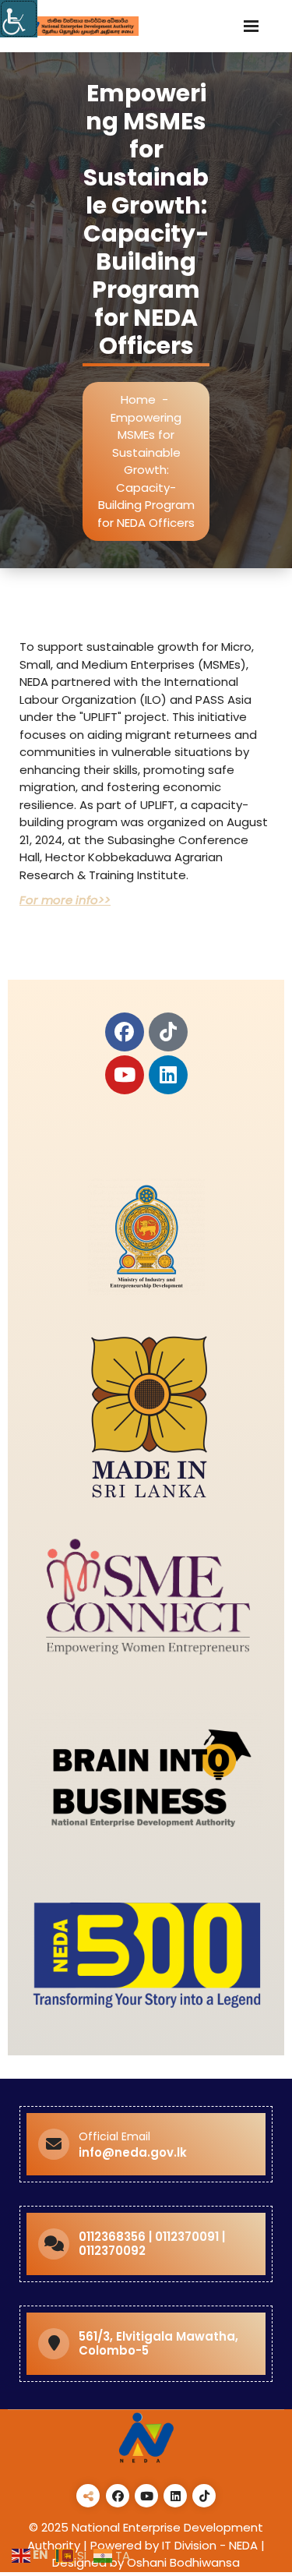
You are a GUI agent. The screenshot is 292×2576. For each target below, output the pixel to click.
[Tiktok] (168, 1032)
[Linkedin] (168, 1075)
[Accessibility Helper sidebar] (19, 19)
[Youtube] (125, 1075)
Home (138, 399)
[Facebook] (125, 1032)
